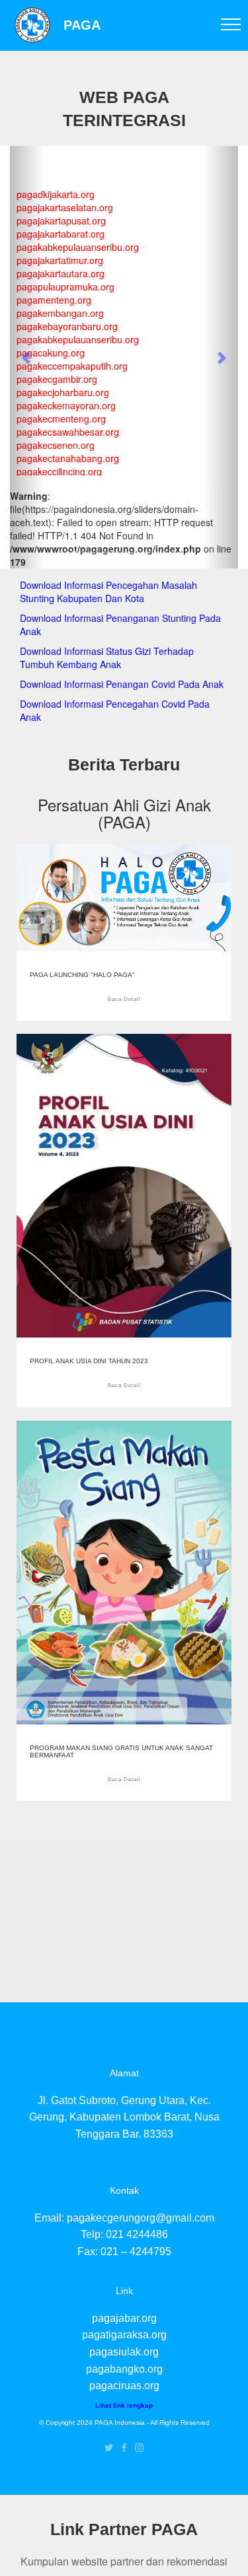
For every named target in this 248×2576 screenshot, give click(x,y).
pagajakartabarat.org (61, 234)
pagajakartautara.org (61, 273)
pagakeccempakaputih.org (72, 366)
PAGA (82, 25)
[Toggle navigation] (231, 24)
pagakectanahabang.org (68, 458)
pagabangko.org (124, 2369)
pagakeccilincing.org (59, 471)
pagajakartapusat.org (61, 220)
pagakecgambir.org (57, 379)
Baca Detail (124, 999)
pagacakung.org (51, 353)
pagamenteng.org (54, 300)
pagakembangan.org (60, 313)
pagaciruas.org (124, 2386)
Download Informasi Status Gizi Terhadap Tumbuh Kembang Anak (107, 658)
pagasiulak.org (124, 2352)
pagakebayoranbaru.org (67, 326)
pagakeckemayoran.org (66, 405)
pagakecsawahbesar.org (68, 432)
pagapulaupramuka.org (65, 287)
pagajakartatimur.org (60, 260)
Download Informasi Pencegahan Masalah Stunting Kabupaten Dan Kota (108, 592)
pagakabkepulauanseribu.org (78, 247)
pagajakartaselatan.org (65, 207)
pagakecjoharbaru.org (63, 392)
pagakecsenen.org (56, 445)
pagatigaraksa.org (124, 2335)
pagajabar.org (124, 2318)
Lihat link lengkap (124, 2405)
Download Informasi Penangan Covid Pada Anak (122, 684)
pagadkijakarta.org (56, 194)
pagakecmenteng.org (61, 419)
